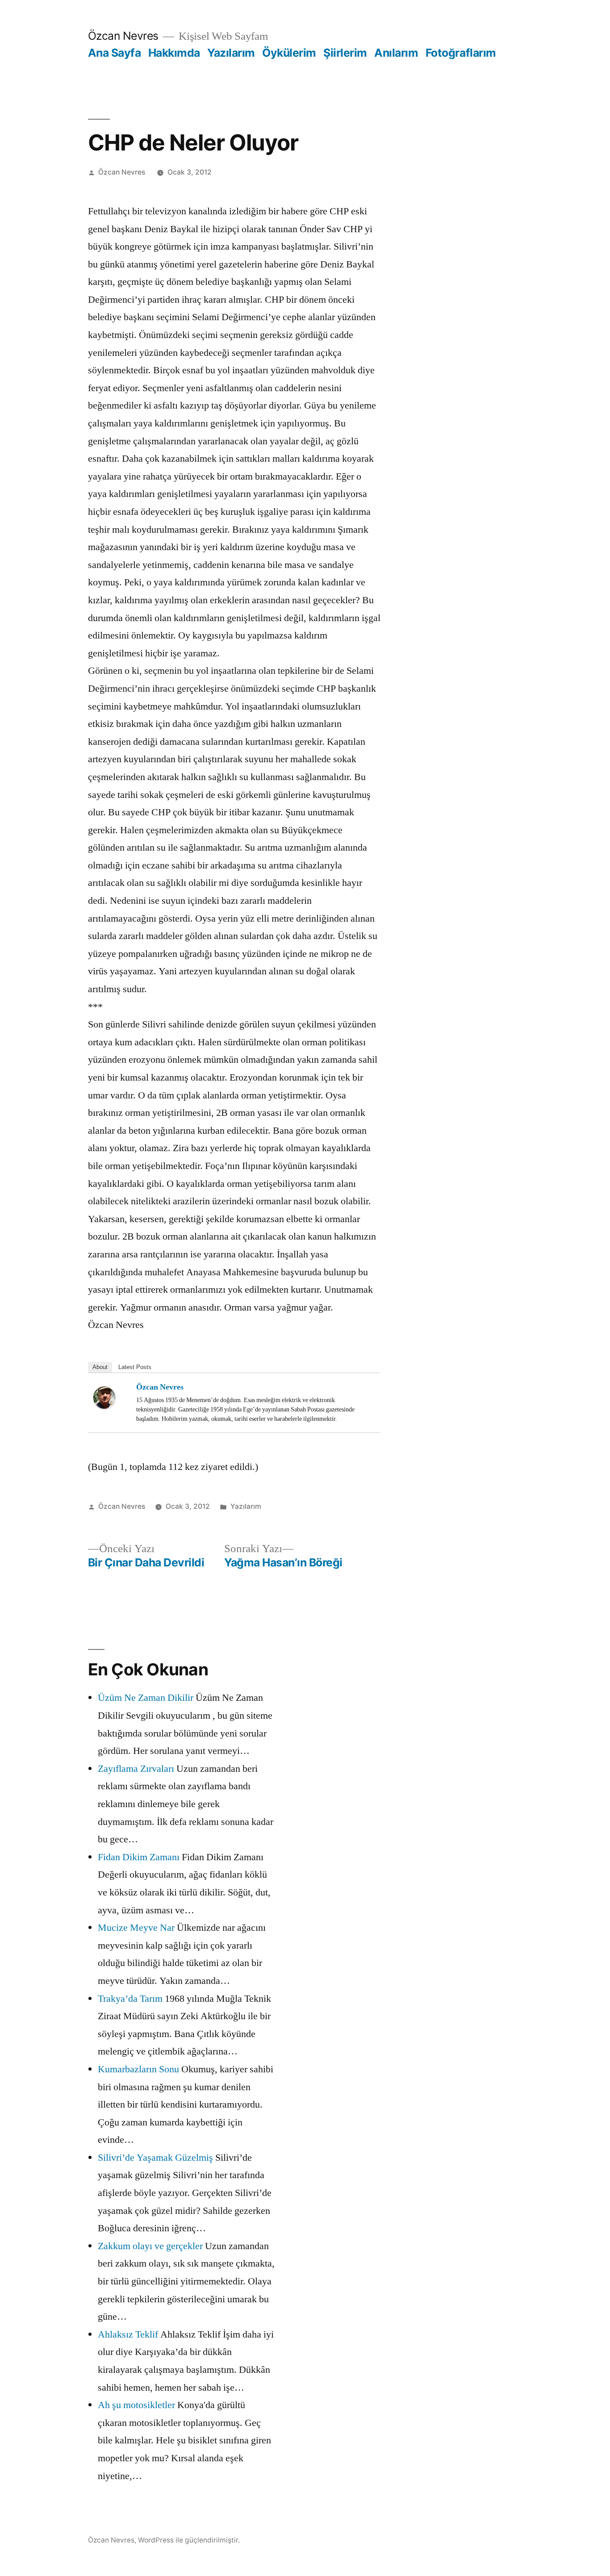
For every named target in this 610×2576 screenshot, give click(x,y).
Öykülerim (289, 53)
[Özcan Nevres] (111, 1398)
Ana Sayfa (115, 53)
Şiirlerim (345, 53)
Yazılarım (231, 53)
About (100, 1367)
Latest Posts (135, 1367)
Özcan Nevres (123, 36)
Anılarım (396, 53)
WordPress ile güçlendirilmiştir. (189, 2540)
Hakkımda (174, 53)
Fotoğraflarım (461, 53)
